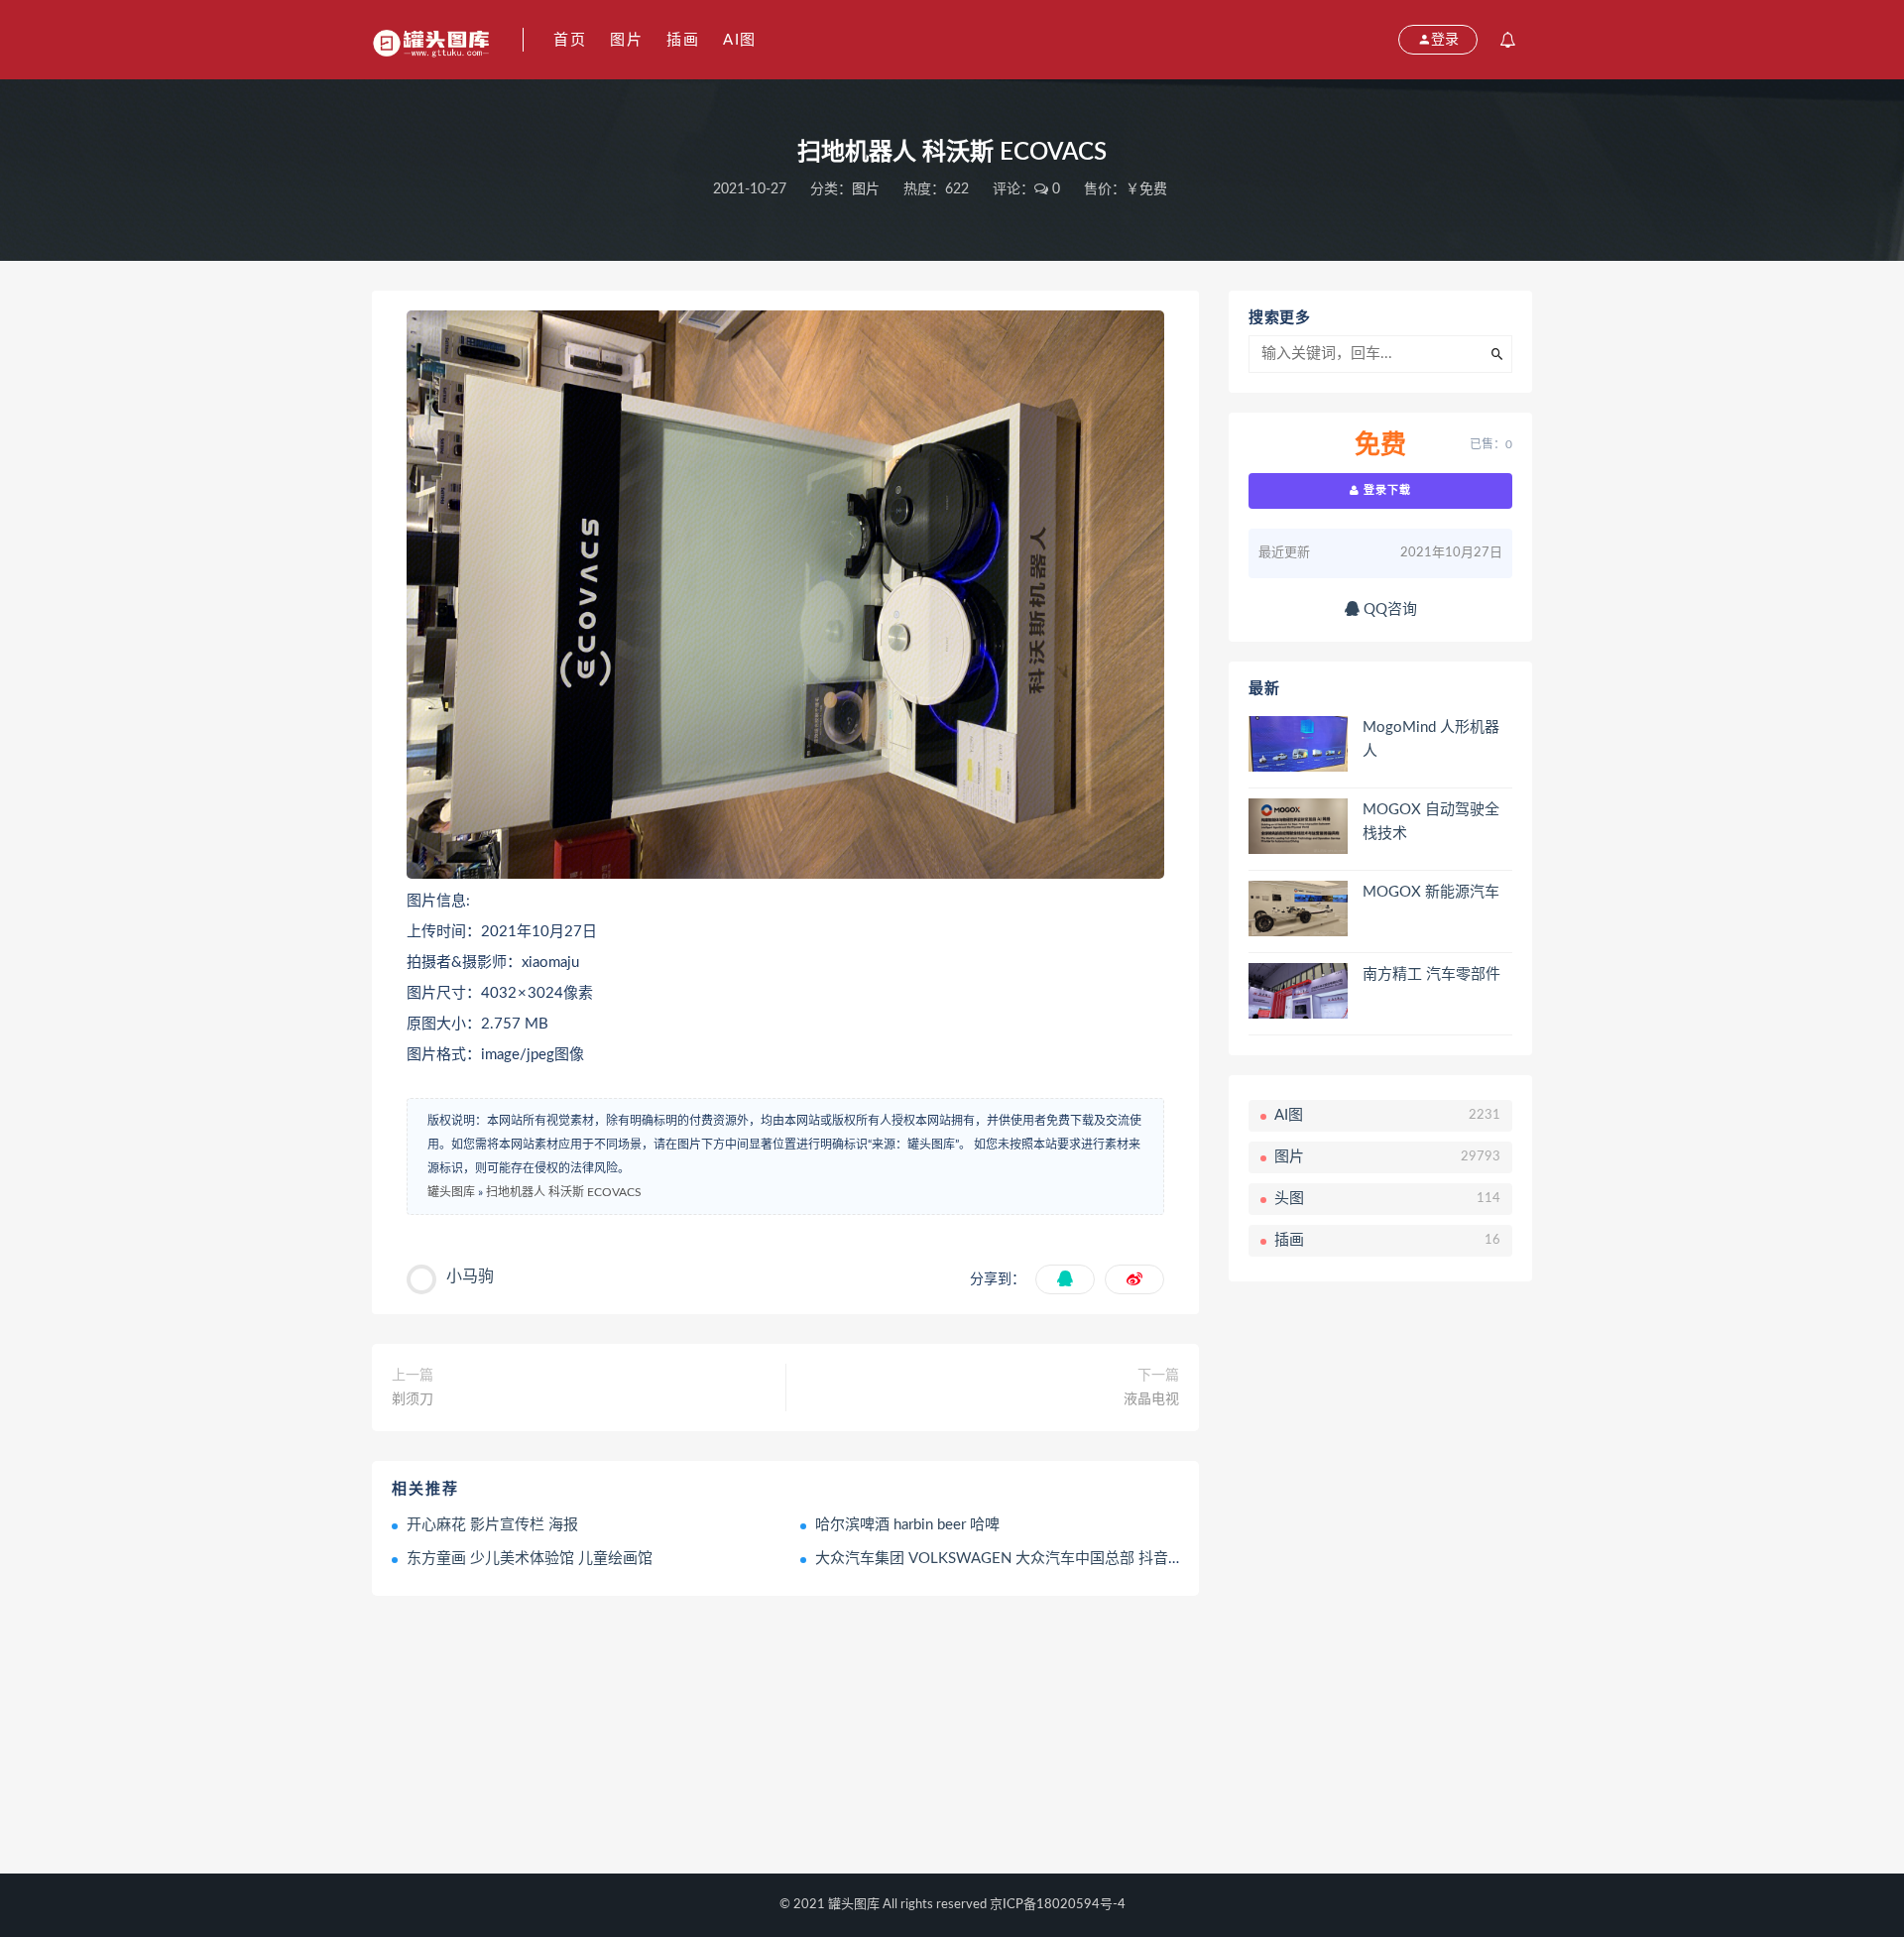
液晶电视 (1151, 1399)
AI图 (740, 40)
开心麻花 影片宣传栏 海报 (492, 1525)
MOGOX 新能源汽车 (1431, 892)
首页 (570, 40)
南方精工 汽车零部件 (1431, 974)
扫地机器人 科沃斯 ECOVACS (564, 1192)
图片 (626, 40)
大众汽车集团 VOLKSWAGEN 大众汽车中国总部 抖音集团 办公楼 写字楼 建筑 (1072, 1559)
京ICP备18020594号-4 (1058, 1905)
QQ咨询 (1388, 609)
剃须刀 (413, 1399)
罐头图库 (451, 1192)
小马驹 (470, 1276)
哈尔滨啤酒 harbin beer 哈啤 (907, 1525)
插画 (683, 40)
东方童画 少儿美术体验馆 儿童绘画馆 (530, 1559)
